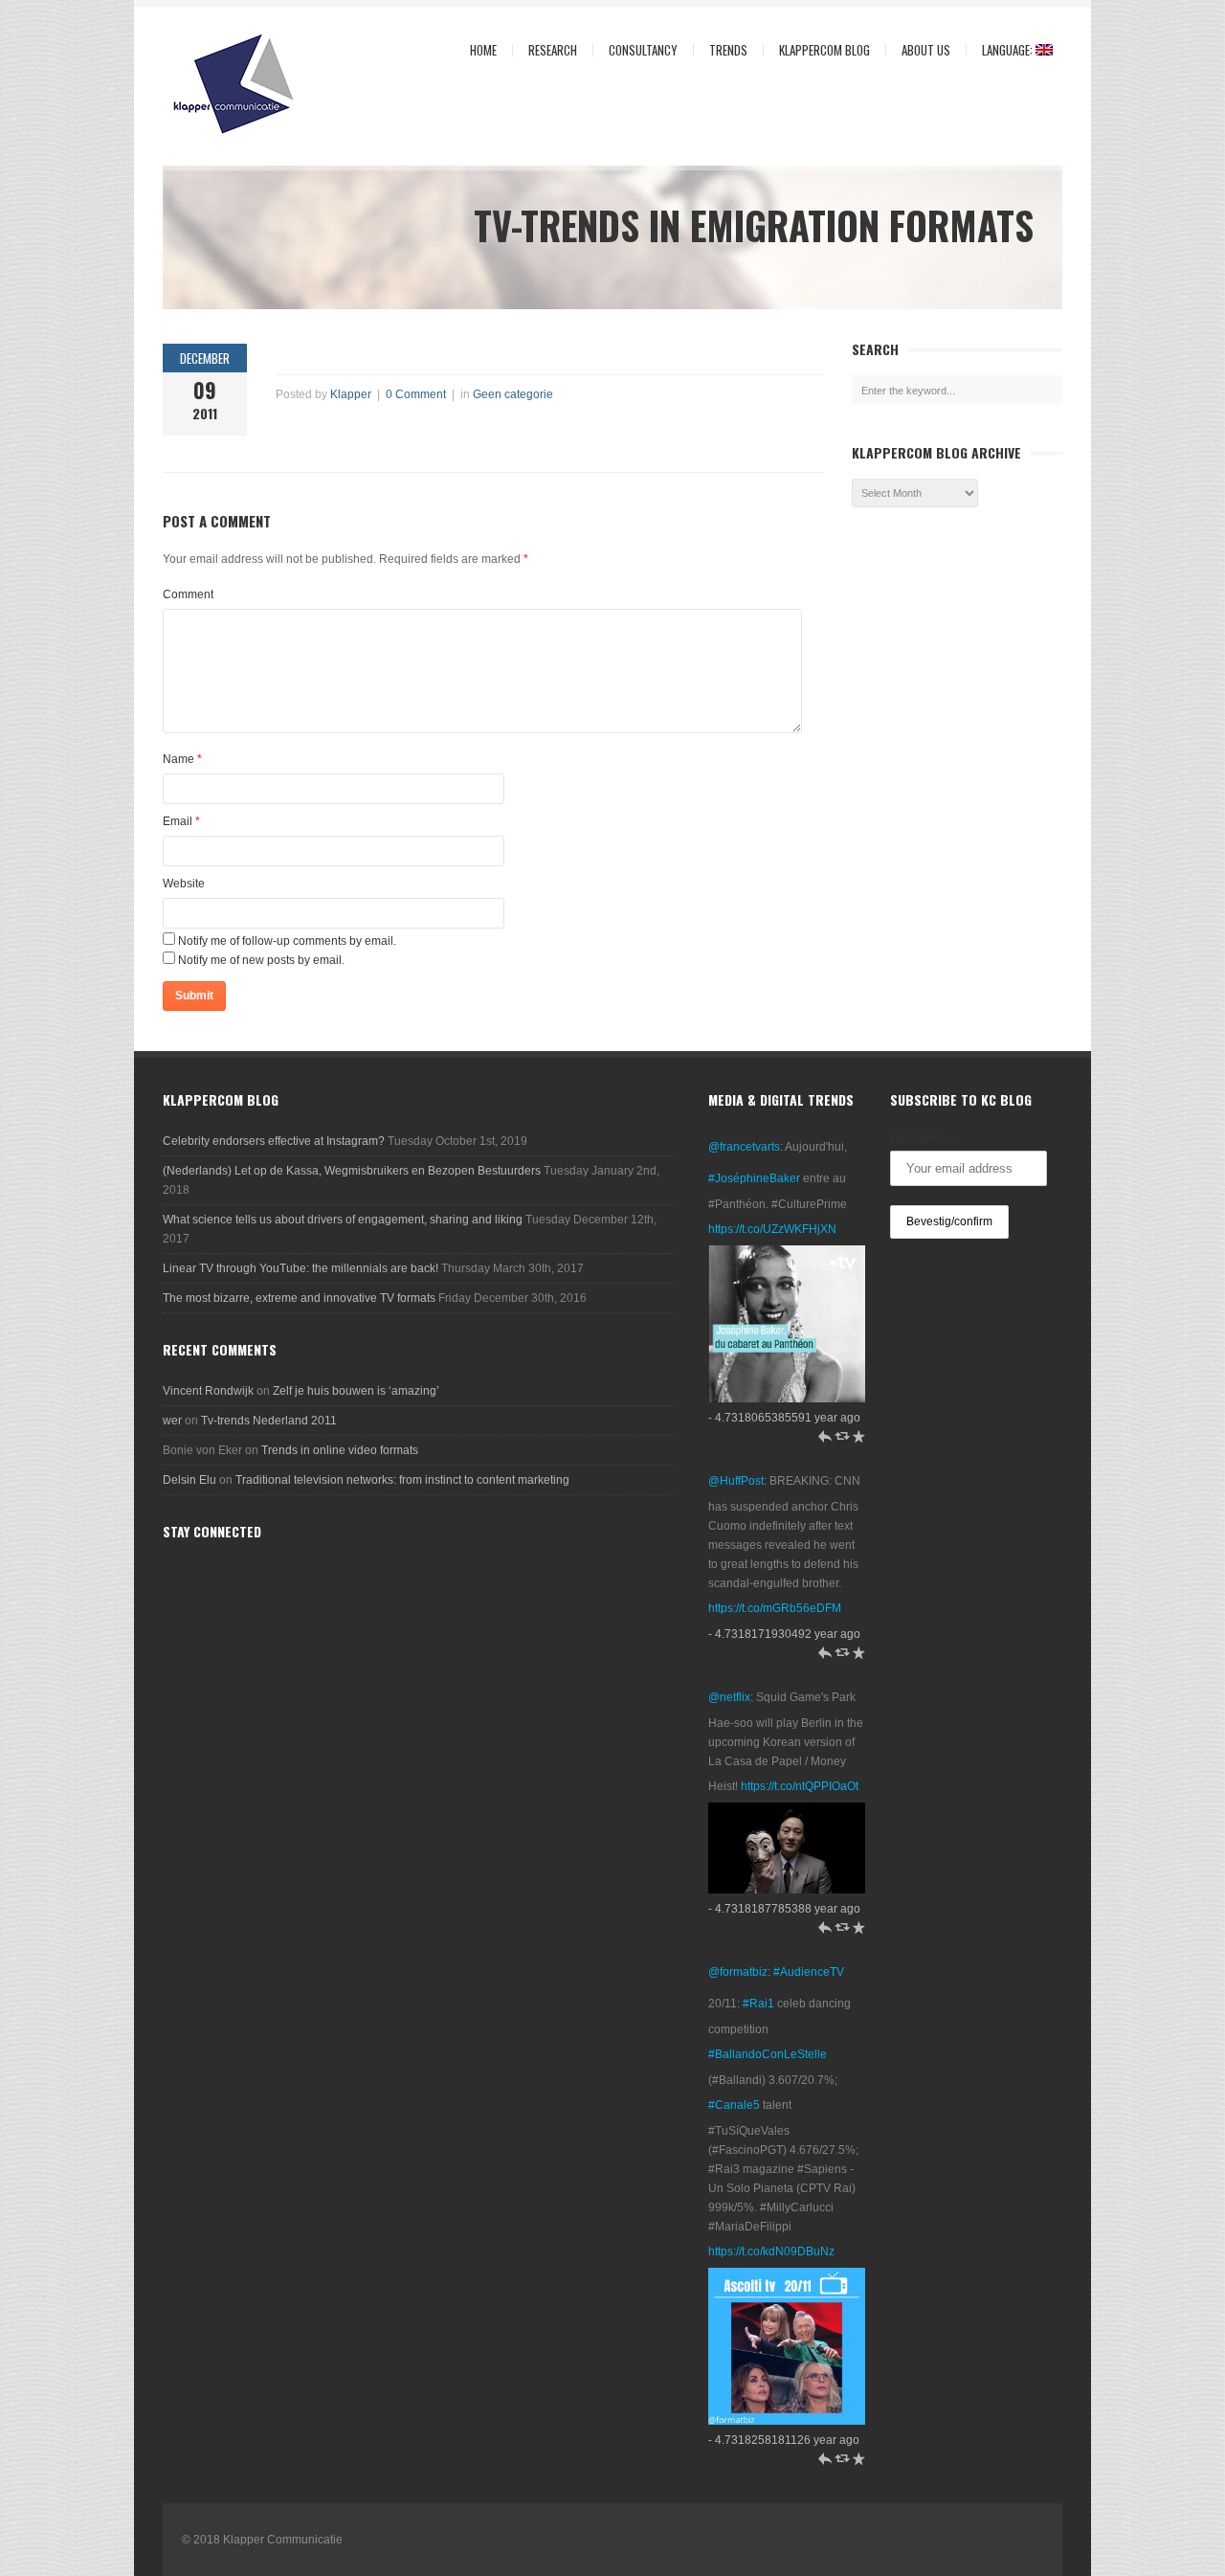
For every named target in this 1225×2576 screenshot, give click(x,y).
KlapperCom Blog (824, 50)
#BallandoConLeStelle (768, 2054)
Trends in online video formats (340, 1450)
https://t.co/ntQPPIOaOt (800, 1786)
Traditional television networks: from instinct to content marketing (402, 1480)
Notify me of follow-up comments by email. (287, 941)
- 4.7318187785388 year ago (784, 1909)
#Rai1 (758, 2004)
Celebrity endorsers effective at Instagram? (274, 1141)
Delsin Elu (189, 1480)
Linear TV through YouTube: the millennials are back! (301, 1268)
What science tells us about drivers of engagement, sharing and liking (343, 1220)
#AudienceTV (809, 1972)
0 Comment (416, 394)
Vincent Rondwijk (208, 1391)
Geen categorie (513, 394)
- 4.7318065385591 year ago (784, 1418)
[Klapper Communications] (268, 85)
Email (178, 821)
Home (483, 50)
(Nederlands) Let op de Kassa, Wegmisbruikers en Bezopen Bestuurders (352, 1171)
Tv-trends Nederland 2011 (269, 1421)
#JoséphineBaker (754, 1178)
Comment (188, 594)
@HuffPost (736, 1481)
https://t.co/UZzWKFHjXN (772, 1229)
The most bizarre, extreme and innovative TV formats (299, 1298)
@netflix (729, 1697)
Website (184, 884)
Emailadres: (923, 1138)
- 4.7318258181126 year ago (784, 2440)
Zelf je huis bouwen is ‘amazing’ (356, 1391)
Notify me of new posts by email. (261, 960)
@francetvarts (744, 1147)
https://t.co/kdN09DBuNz (771, 2251)
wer (172, 1421)
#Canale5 (734, 2105)
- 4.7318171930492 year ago (784, 1634)
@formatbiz (738, 1972)
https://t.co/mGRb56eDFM (775, 1608)
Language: (1001, 50)
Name (178, 759)
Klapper (351, 394)
